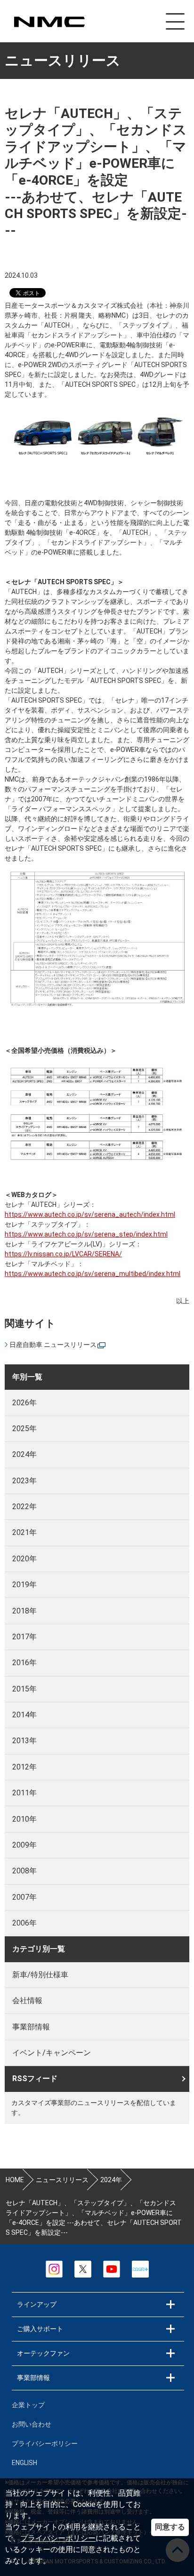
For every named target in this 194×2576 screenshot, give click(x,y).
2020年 (24, 1559)
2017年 (24, 1637)
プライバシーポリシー (58, 2538)
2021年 (24, 1532)
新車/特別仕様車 (40, 1975)
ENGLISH (24, 2463)
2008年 (24, 1871)
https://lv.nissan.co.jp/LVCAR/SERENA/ (63, 1254)
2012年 (24, 1767)
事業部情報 (31, 2027)
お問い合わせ (32, 2424)
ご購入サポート (40, 2329)
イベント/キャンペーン (52, 2053)
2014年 (24, 1715)
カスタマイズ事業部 (49, 22)
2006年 (24, 1923)
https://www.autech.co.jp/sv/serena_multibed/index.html (93, 1274)
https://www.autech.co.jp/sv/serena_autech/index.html (90, 1214)
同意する (170, 2527)
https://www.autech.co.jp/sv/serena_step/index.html (86, 1234)
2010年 (24, 1819)
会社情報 (27, 2001)
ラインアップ (37, 2304)
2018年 (24, 1611)
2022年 (24, 1507)
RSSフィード (35, 2079)
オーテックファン (43, 2353)
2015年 (24, 1689)
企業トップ (28, 2405)
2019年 (24, 1585)
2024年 (24, 1454)
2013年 (24, 1741)
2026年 (24, 1403)
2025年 (24, 1429)
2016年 (24, 1663)
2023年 (24, 1481)
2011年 (24, 1793)
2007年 (24, 1897)
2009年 (24, 1845)
